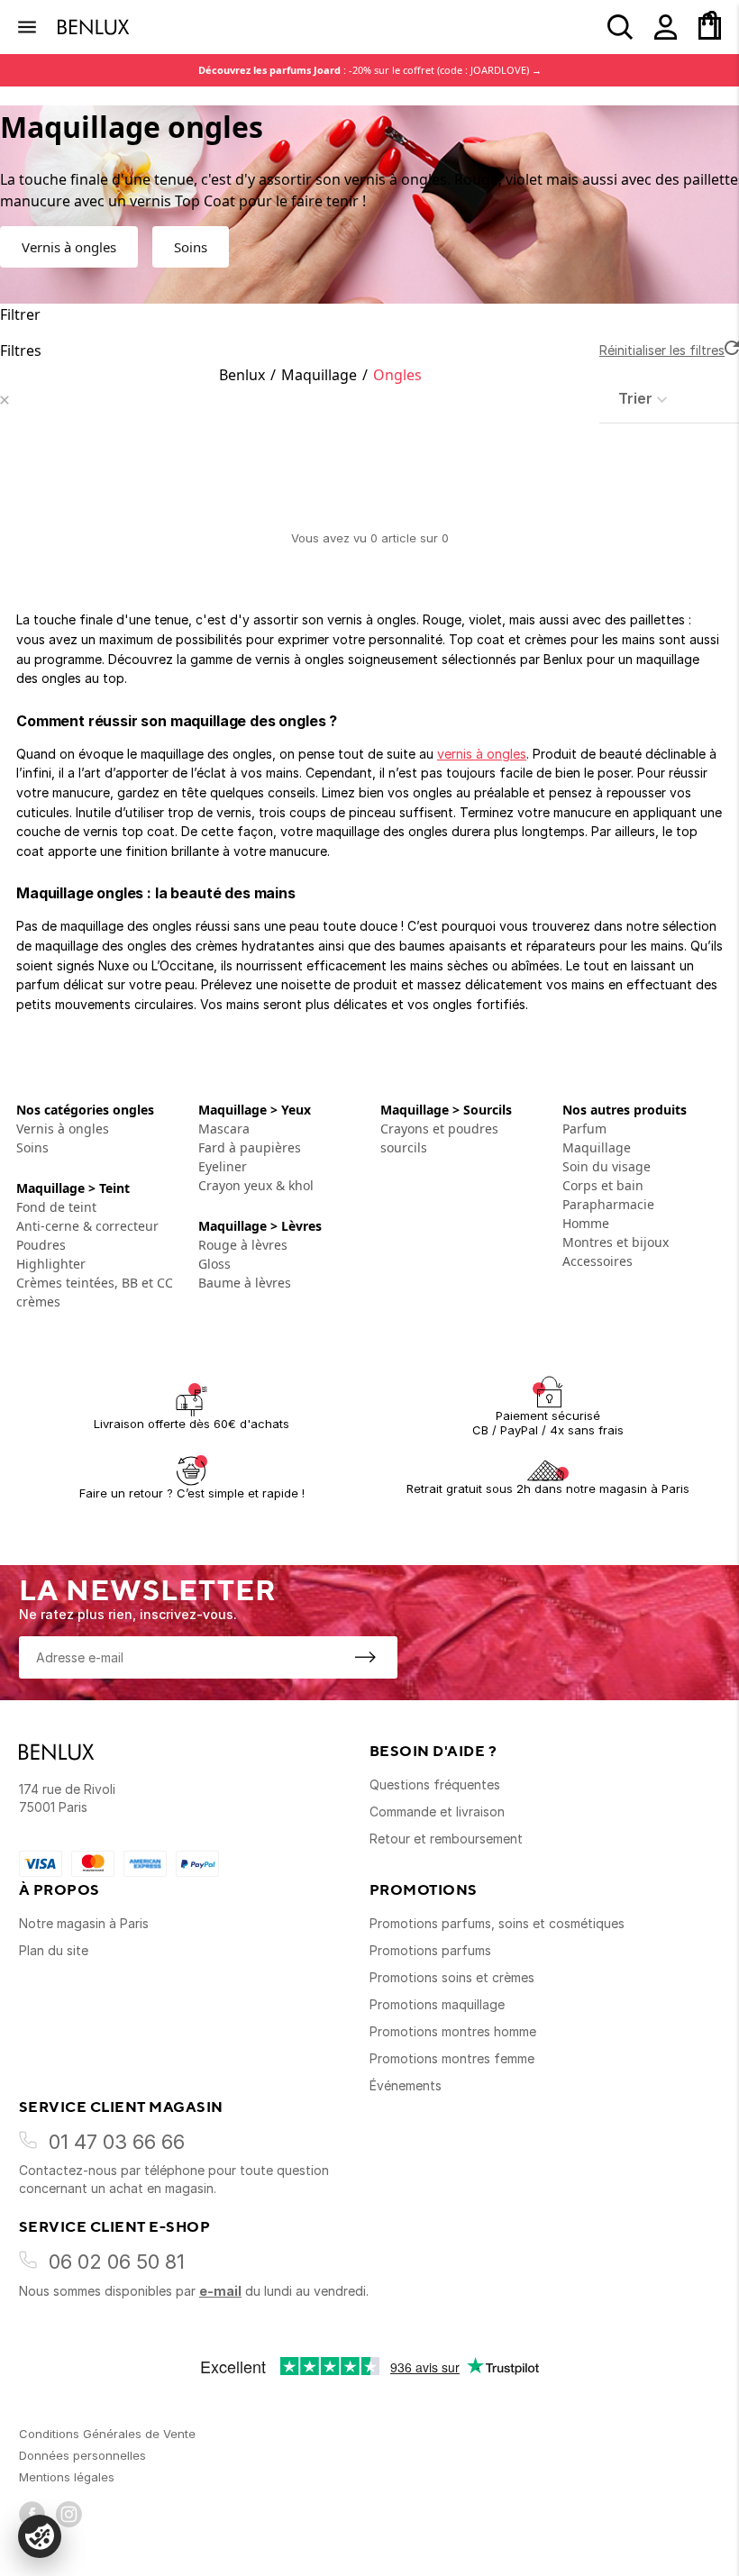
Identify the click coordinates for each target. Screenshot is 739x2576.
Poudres (41, 1245)
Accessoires (598, 1261)
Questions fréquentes (435, 1784)
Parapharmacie (608, 1204)
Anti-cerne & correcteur (87, 1226)
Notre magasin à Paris (84, 1923)
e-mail (220, 2291)
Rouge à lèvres (243, 1245)
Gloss (214, 1264)
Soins (191, 247)
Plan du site (54, 1950)
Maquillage (319, 375)
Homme (586, 1223)
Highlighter (51, 1264)
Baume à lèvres (245, 1283)
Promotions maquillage (437, 2004)
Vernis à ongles (69, 247)
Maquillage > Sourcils (446, 1110)
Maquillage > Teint (73, 1188)
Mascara (224, 1129)
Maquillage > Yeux (255, 1110)
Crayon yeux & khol (256, 1185)
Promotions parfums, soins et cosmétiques (497, 1923)
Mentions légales (67, 2477)
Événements (406, 2085)
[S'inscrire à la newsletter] (365, 1657)
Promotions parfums (430, 1950)
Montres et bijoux (616, 1242)
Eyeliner (223, 1166)
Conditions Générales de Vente (107, 2434)
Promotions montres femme (452, 2058)
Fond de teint (56, 1207)
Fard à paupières (250, 1147)
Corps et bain (603, 1185)
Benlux (242, 375)
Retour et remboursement (446, 1839)
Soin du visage (607, 1166)
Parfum (584, 1129)
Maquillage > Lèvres (260, 1226)
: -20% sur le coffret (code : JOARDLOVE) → (370, 70)
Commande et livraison (437, 1811)
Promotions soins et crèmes (452, 1977)
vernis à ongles (482, 754)
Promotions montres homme (453, 2031)
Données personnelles (82, 2455)
